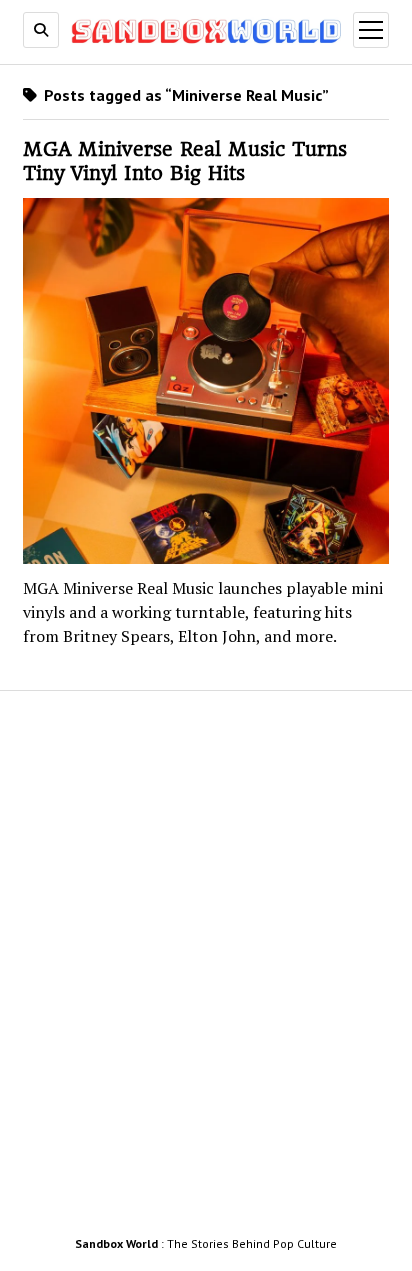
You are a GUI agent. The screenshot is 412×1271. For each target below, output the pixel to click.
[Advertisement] (206, 969)
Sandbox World (116, 1243)
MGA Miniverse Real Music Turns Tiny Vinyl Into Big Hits (185, 161)
